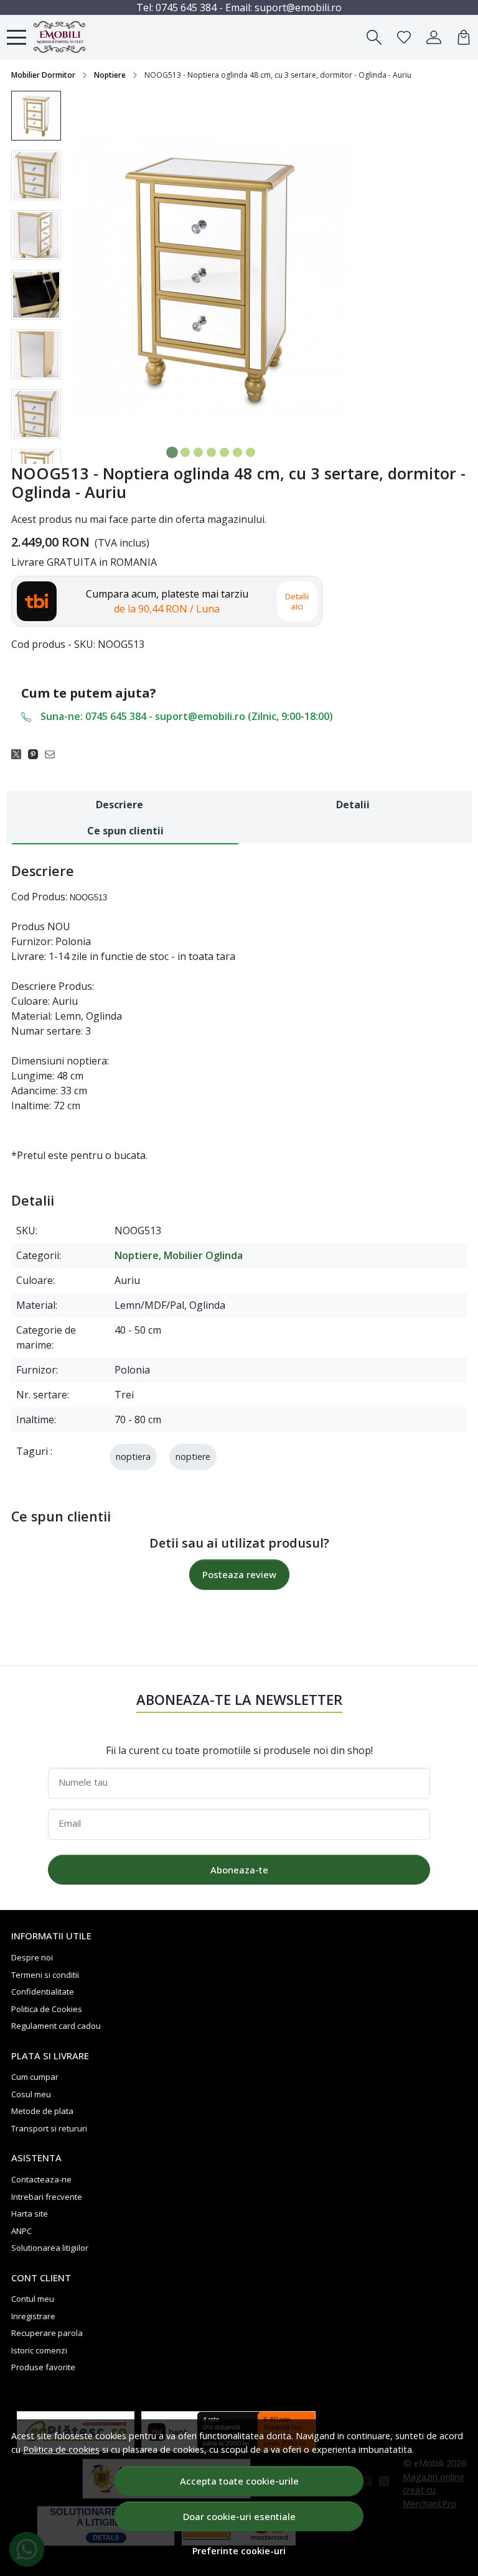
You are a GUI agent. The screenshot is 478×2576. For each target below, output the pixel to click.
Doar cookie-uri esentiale (239, 2516)
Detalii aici (297, 601)
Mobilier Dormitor (43, 75)
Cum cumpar (35, 2077)
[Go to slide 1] (172, 452)
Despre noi (32, 1957)
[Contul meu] (434, 37)
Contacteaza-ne (41, 2179)
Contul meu (33, 2299)
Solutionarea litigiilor (50, 2248)
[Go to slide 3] (198, 452)
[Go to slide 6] (237, 452)
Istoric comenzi (39, 2350)
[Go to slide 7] (251, 452)
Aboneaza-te (239, 1870)
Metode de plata (42, 2111)
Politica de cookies (61, 2449)
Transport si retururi (49, 2128)
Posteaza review (239, 1574)
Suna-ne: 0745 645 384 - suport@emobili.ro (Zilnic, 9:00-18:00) (187, 716)
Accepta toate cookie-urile (239, 2481)
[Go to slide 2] (185, 452)
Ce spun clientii (125, 831)
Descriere (119, 805)
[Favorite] (404, 37)
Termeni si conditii (45, 1975)
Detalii (353, 805)
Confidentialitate (43, 1992)
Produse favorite (43, 2367)
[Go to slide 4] (211, 452)
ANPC (21, 2231)
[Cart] (464, 37)
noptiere (193, 1457)
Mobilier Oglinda (203, 1255)
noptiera (133, 1457)
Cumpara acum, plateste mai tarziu (167, 601)
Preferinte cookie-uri (239, 2551)
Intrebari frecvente (47, 2197)
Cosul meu (31, 2094)
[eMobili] (75, 37)
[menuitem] (36, 116)
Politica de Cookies (47, 2009)
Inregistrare (33, 2316)
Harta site (30, 2214)
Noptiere (110, 75)
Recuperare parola (47, 2333)
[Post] (20, 754)
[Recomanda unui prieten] (53, 754)
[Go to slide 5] (224, 452)
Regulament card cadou (56, 2026)
